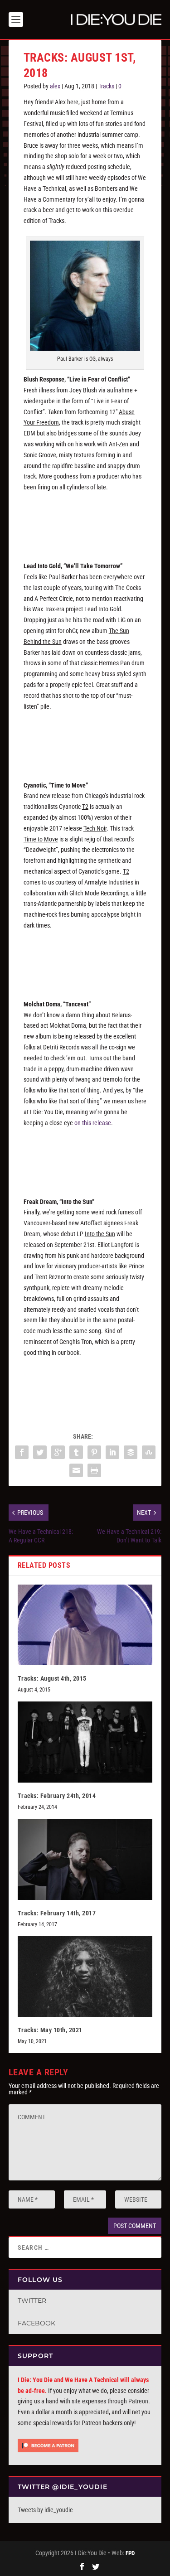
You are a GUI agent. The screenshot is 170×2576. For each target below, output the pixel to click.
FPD (130, 2553)
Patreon (138, 2401)
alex (55, 86)
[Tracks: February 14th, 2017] (85, 1859)
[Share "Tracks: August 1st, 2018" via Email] (76, 1470)
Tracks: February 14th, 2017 (57, 1913)
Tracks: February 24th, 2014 (57, 1796)
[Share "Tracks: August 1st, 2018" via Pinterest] (94, 1452)
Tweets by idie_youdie (45, 2510)
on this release (93, 1123)
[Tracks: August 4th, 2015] (85, 1625)
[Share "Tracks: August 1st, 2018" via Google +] (58, 1452)
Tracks (106, 86)
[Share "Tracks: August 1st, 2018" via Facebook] (22, 1452)
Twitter (32, 2301)
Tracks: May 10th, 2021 (50, 2030)
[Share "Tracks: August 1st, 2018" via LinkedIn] (112, 1452)
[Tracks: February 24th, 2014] (85, 1742)
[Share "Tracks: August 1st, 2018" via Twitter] (40, 1452)
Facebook (36, 2323)
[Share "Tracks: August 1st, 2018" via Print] (94, 1470)
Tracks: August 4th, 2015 (52, 1678)
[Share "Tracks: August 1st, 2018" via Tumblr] (76, 1452)
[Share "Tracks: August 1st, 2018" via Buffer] (131, 1452)
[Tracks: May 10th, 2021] (85, 1977)
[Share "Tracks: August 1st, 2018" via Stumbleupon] (149, 1452)
